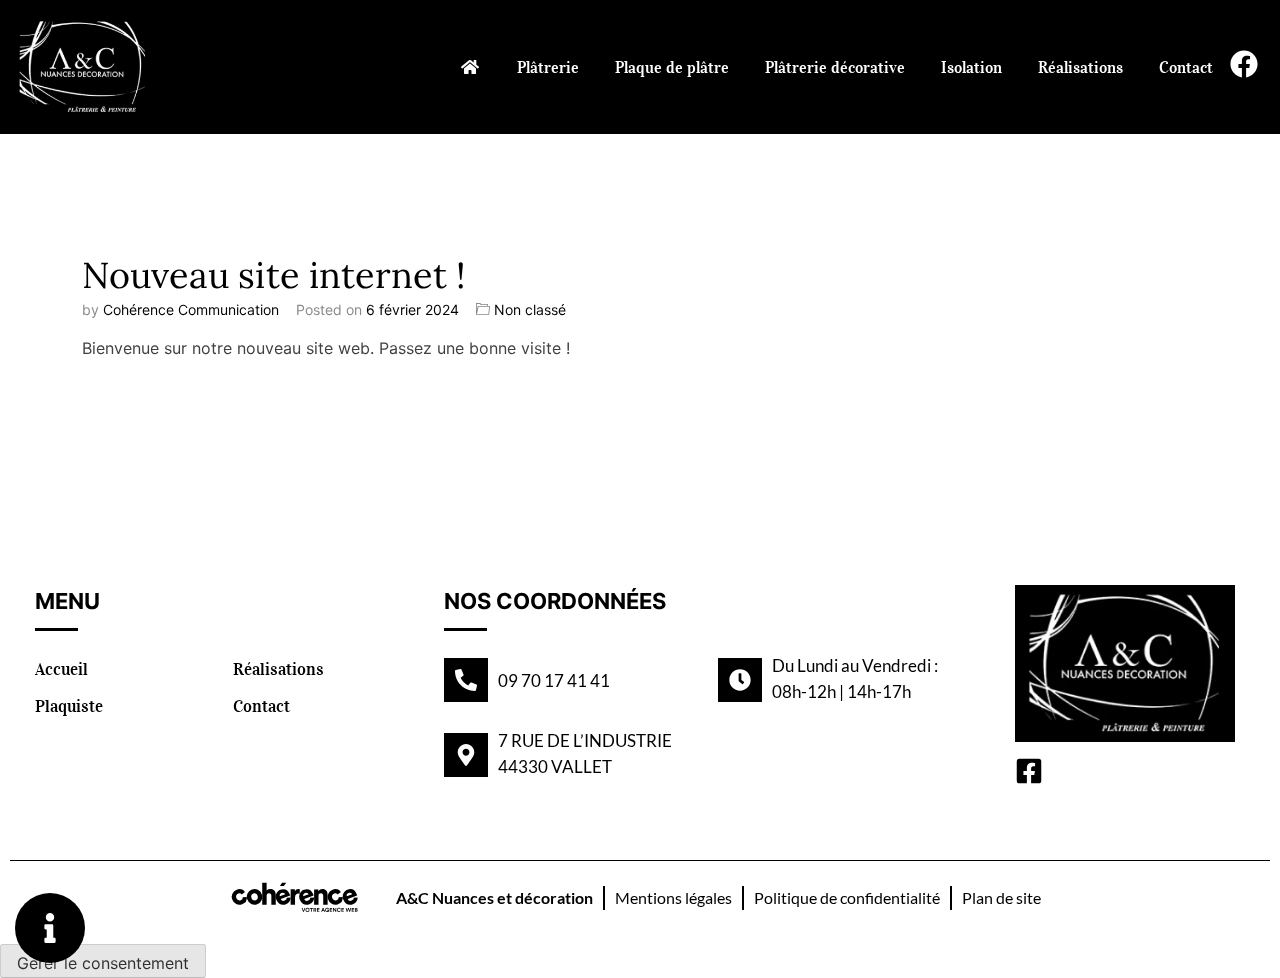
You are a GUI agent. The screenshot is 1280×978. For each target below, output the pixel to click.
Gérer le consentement (103, 963)
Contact (1186, 67)
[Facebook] (1244, 64)
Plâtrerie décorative (835, 67)
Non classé (530, 309)
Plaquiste (69, 706)
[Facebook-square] (1029, 771)
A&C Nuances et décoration (494, 897)
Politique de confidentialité (847, 897)
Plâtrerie (548, 67)
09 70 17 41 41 (554, 680)
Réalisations (1080, 67)
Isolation (971, 67)
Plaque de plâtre (672, 67)
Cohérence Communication (191, 309)
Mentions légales (673, 897)
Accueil (61, 669)
